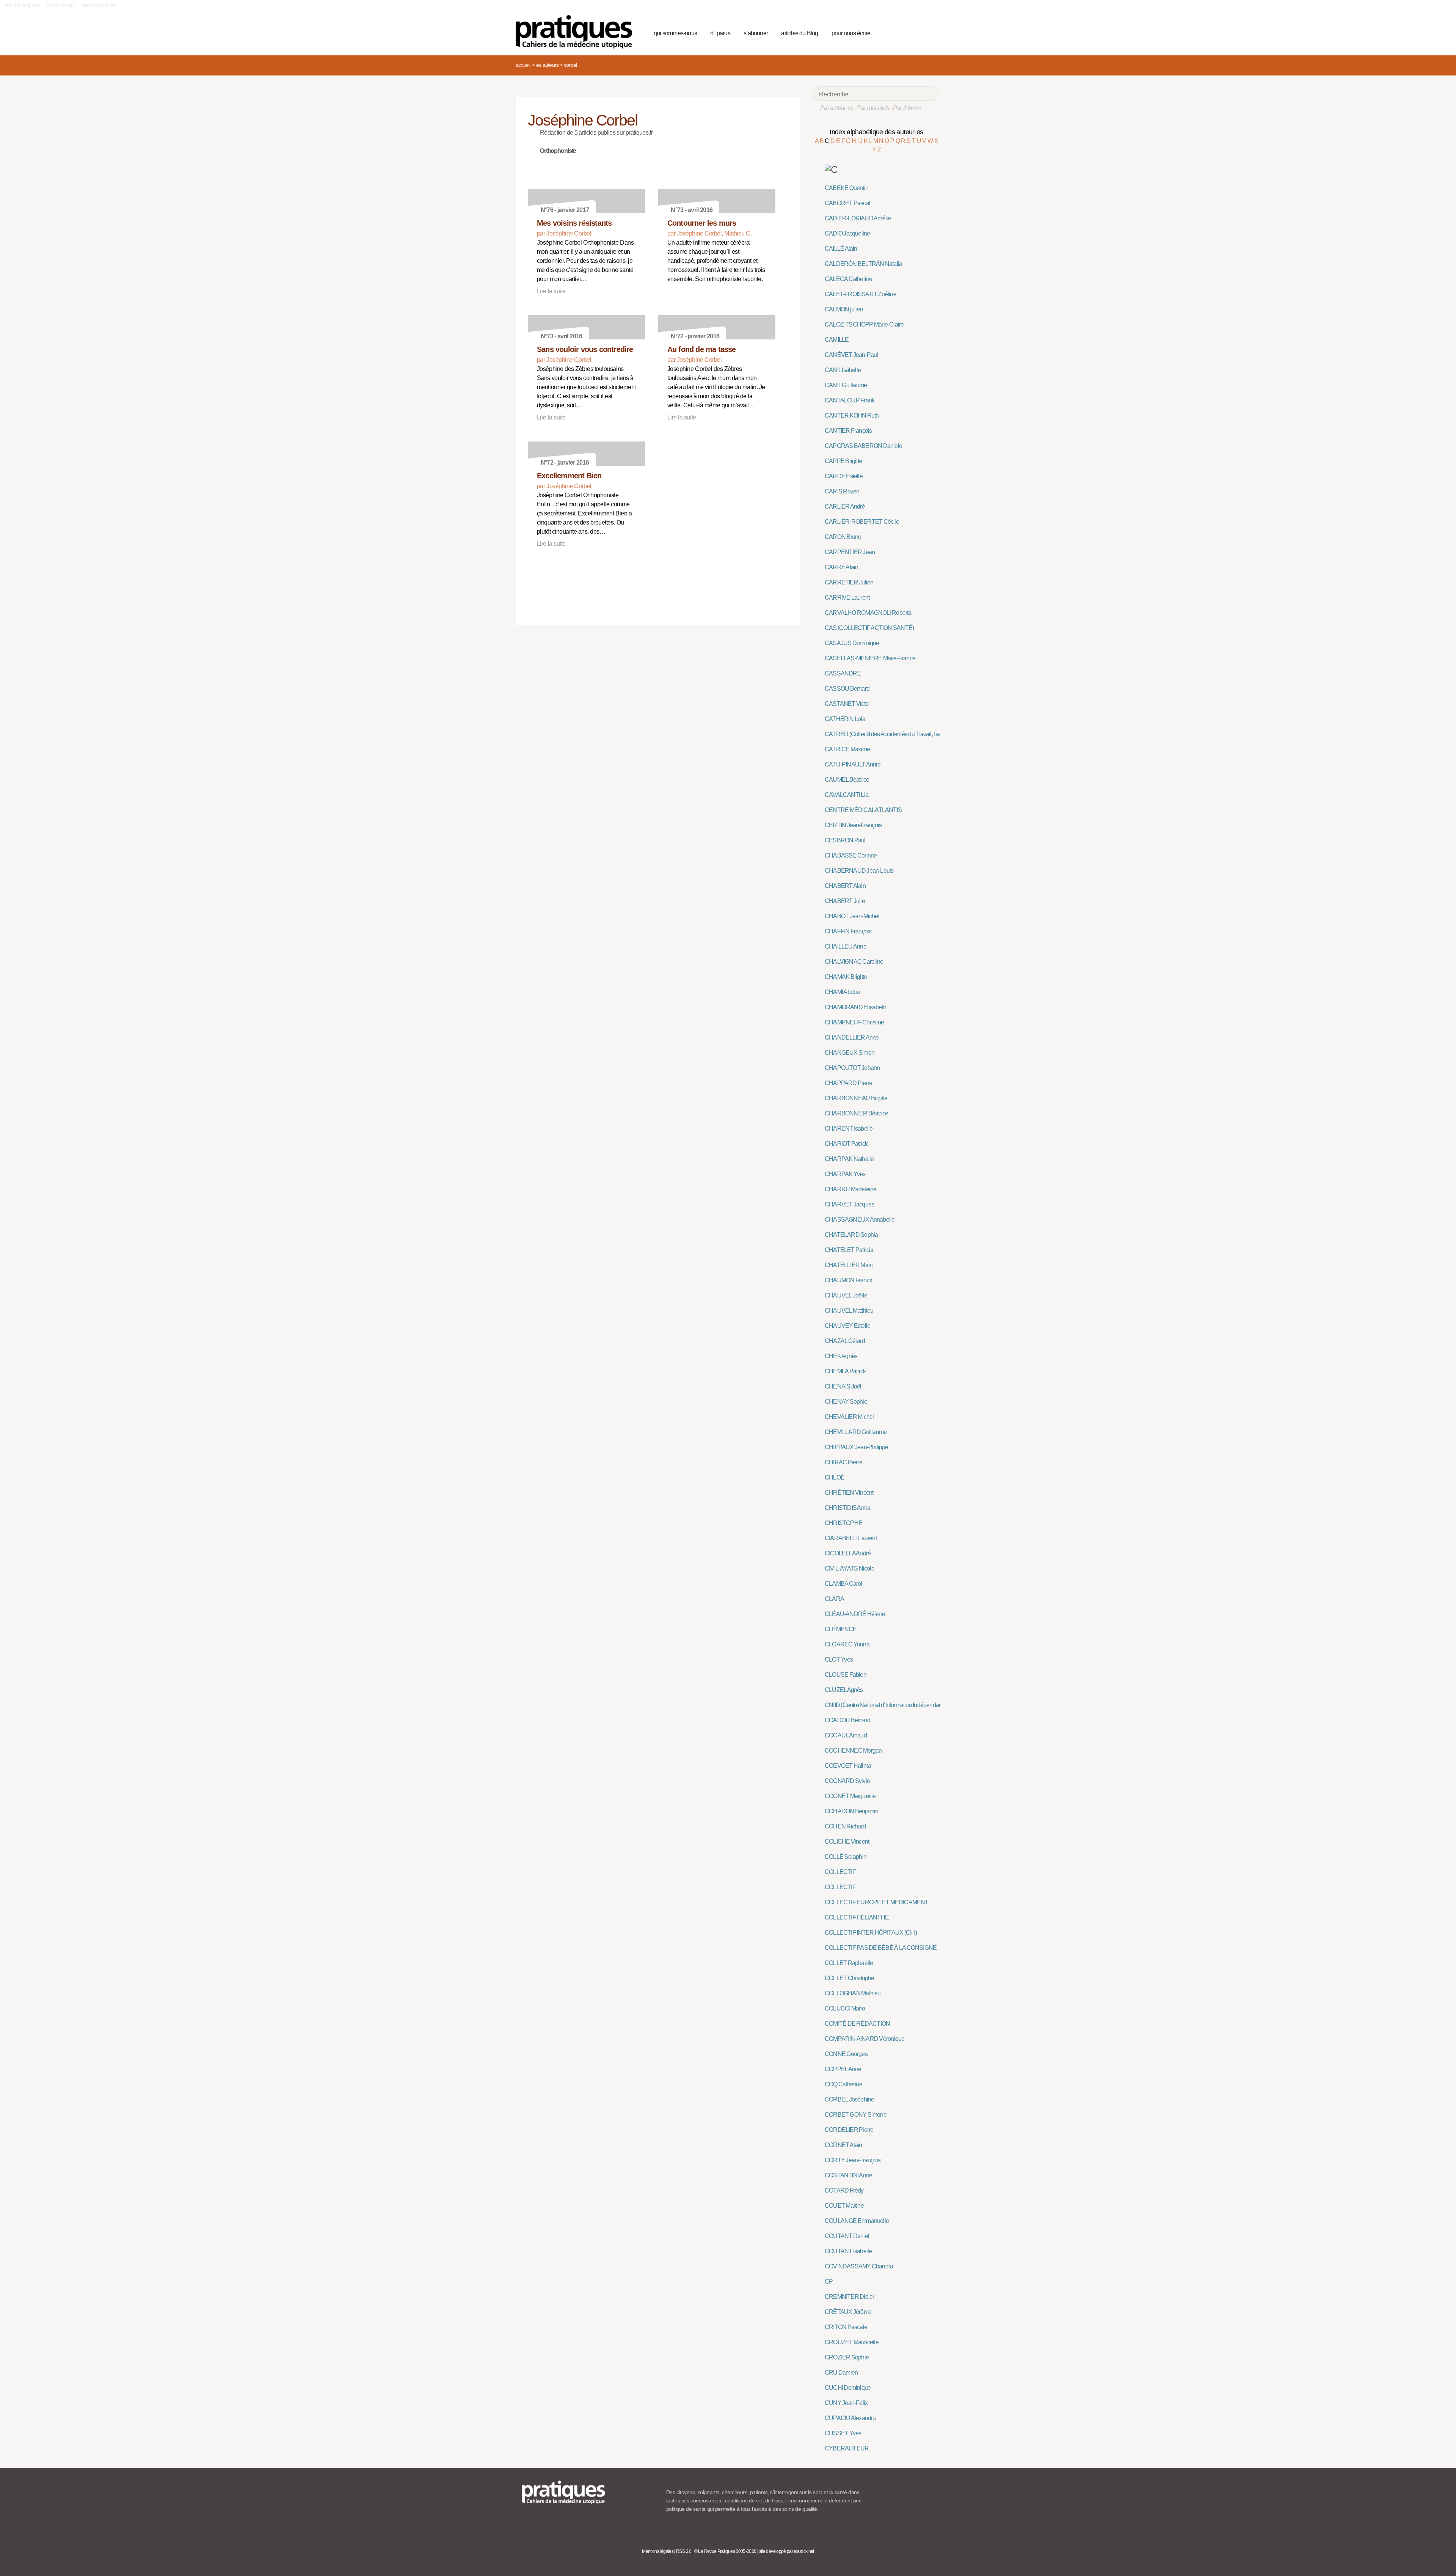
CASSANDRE (843, 673)
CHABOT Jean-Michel (852, 916)
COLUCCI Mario (845, 2008)
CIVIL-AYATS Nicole (850, 1568)
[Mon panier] (905, 32)
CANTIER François (848, 431)
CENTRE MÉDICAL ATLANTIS (863, 810)
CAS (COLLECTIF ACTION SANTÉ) (869, 628)
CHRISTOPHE (843, 1523)
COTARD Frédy (844, 2190)
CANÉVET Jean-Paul (851, 355)
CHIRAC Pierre (843, 1462)
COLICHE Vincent (847, 1842)
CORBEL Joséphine (849, 2099)
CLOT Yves (839, 1659)
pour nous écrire (851, 33)
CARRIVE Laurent (847, 598)
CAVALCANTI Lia (846, 795)
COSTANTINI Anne (848, 2175)
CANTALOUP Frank (850, 400)
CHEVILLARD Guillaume (856, 1432)
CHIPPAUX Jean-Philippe (857, 1447)
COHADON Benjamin (851, 1811)
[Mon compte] (918, 32)
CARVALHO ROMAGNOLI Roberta (868, 613)
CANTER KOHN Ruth (852, 415)
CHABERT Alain (845, 886)
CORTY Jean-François (853, 2160)
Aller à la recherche (99, 5)
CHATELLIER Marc (849, 1265)
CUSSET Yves (843, 2433)
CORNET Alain (843, 2145)
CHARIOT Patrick (846, 1144)
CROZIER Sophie (847, 2357)
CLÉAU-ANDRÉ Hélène (855, 1614)
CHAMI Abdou (842, 992)
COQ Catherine (843, 2084)
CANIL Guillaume (846, 385)
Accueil (523, 65)
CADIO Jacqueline (847, 233)
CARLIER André (845, 507)
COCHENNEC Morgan (853, 1751)
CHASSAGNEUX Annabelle (860, 1220)
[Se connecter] (931, 32)
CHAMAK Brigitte (846, 977)
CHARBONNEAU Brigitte (856, 1098)
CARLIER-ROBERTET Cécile (862, 522)
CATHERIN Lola (845, 719)
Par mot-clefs (873, 108)
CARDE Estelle (844, 476)
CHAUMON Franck (848, 1280)
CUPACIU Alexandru (850, 2418)
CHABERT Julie (845, 901)
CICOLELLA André (848, 1553)
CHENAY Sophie (846, 1402)
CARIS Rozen (842, 491)
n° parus (720, 33)
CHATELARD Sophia (851, 1235)
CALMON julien (844, 309)
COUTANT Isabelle (848, 2251)
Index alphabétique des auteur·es (876, 132)
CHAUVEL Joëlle (846, 1295)
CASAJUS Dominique (852, 643)
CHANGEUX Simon (850, 1053)
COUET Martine (844, 2206)
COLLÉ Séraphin (846, 1857)
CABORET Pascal (847, 203)
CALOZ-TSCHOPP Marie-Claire (864, 324)
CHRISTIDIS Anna (847, 1508)
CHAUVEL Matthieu (849, 1311)
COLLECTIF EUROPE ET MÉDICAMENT (877, 1902)
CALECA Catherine (848, 279)
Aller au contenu (61, 5)
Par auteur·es (837, 108)
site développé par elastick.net (787, 2551)
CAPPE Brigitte (843, 461)
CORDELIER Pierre (849, 2130)
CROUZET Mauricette (852, 2342)
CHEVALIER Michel (849, 1417)
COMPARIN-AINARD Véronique (864, 2039)
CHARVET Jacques (849, 1204)
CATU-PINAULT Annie (853, 764)
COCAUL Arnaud (846, 1735)
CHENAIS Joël (843, 1386)
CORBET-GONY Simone (856, 2115)
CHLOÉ (835, 1477)
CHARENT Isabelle (849, 1129)
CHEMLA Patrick (845, 1371)
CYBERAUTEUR (847, 2448)
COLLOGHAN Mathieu (853, 1993)
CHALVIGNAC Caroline (854, 962)
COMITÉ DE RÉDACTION (857, 2024)
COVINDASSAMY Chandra (859, 2266)
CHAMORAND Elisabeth (855, 1007)
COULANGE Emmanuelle (857, 2221)
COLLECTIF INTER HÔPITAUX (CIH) (871, 1933)
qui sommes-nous (675, 33)
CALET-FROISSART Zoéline (861, 294)
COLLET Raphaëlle (849, 1963)
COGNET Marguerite (850, 1796)
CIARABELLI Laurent (851, 1538)
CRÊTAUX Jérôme (848, 2312)
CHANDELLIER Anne (852, 1037)
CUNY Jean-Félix (846, 2403)
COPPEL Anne (843, 2069)
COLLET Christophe (850, 1978)
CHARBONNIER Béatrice (856, 1113)
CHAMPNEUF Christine (854, 1022)
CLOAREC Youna (847, 1644)
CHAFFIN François (848, 931)
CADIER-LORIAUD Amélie (858, 218)
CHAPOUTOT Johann (852, 1068)
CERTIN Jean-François (853, 825)
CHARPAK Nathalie (849, 1159)
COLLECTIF (840, 1872)
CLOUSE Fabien (846, 1675)
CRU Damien (841, 2373)
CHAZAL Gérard (845, 1341)
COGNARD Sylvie (847, 1781)
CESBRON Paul (845, 840)
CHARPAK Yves (845, 1174)
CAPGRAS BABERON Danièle (863, 446)
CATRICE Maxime (847, 749)
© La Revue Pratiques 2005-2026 (725, 2551)
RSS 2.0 (684, 2551)
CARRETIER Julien (849, 582)
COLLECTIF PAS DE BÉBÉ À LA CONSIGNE (881, 1948)
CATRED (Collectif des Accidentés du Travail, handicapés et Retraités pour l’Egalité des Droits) (936, 734)
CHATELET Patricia (849, 1250)
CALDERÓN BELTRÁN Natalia (863, 264)
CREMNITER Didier (849, 2297)
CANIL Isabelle (843, 370)
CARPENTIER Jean (850, 552)
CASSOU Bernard (847, 689)
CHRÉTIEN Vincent (849, 1493)
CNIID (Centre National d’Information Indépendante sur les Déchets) (905, 1705)
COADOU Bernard (847, 1720)
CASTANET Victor (847, 704)
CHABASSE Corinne (851, 855)
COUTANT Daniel (847, 2236)
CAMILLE (837, 340)
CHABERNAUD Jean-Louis (859, 871)
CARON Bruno (843, 537)
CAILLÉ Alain (841, 249)
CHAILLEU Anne (846, 946)
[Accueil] (577, 32)
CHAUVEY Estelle (847, 1326)
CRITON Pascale (846, 2327)
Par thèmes (907, 108)
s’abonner (756, 33)
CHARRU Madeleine (850, 1189)
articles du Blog (799, 33)
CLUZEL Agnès (844, 1690)
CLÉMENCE (841, 1629)
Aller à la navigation (23, 5)
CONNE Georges (846, 2054)
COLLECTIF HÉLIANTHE (857, 1917)
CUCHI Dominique (848, 2388)
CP (829, 2281)
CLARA (834, 1599)
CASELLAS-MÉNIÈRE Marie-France (870, 658)
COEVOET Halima (848, 1766)
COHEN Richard (845, 1826)
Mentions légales (658, 2551)
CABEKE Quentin (846, 188)
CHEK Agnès (841, 1356)
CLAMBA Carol (843, 1584)
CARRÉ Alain (841, 567)
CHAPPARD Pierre (848, 1083)
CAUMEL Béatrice (847, 780)
